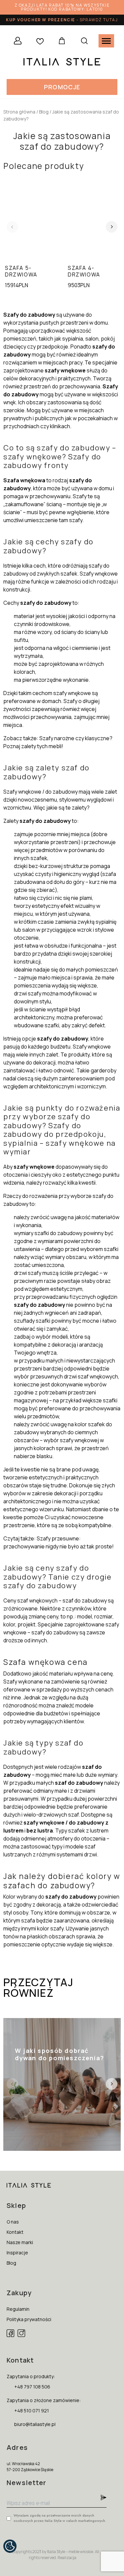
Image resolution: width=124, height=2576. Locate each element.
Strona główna (19, 112)
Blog (44, 112)
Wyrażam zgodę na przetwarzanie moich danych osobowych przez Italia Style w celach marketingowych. (60, 2518)
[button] (62, 87)
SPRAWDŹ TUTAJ (99, 20)
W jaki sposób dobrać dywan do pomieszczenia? (56, 2043)
